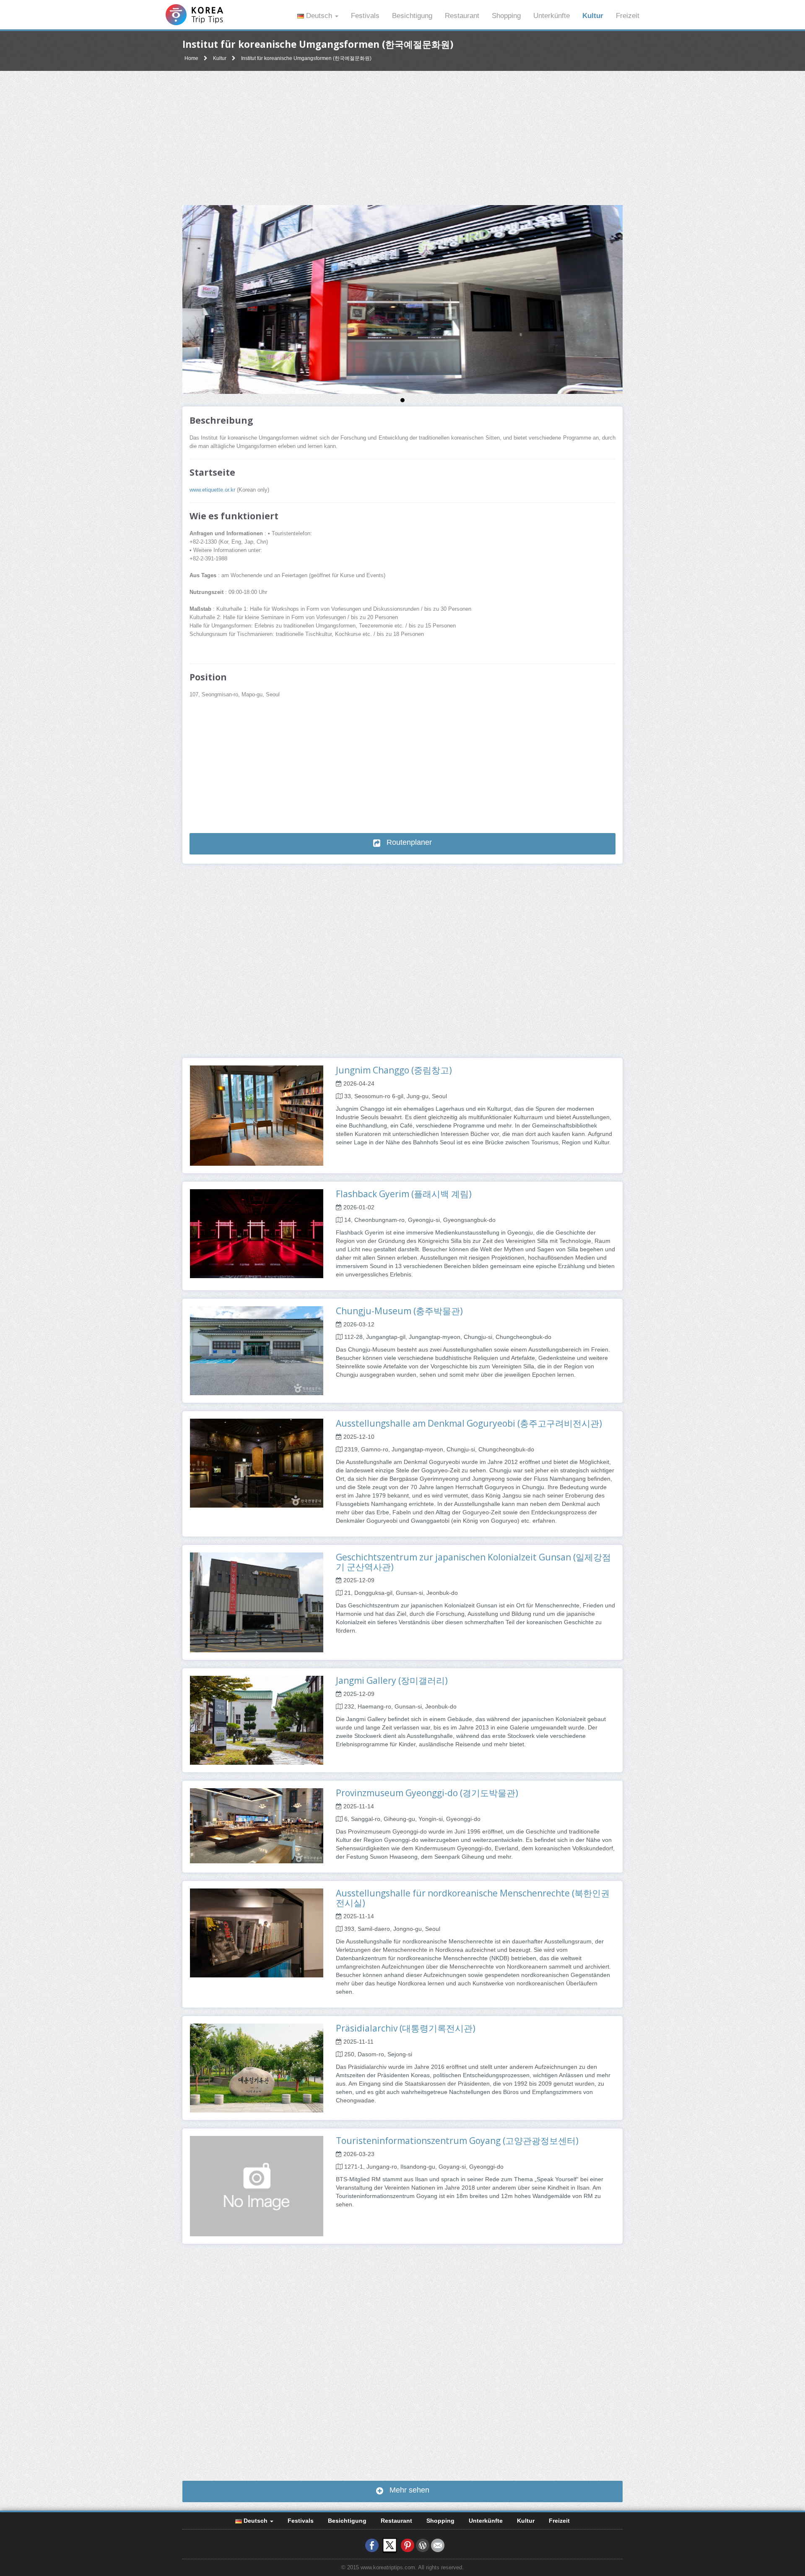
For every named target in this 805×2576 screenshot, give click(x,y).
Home (191, 58)
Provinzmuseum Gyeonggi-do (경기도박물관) (427, 1793)
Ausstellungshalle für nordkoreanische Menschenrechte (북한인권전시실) (473, 1898)
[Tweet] (390, 2545)
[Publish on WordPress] (423, 2545)
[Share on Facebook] (372, 2545)
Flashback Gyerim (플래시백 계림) (404, 1194)
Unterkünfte (552, 16)
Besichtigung (412, 16)
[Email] (438, 2545)
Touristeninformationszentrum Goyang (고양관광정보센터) (457, 2141)
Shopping (506, 16)
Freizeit (628, 16)
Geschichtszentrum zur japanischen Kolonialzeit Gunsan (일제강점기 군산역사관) (473, 1562)
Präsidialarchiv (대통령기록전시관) (406, 2028)
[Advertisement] (402, 138)
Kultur (593, 16)
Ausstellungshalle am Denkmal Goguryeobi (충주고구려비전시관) (469, 1423)
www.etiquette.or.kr (212, 490)
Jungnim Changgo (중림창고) (394, 1070)
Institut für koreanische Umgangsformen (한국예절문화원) (306, 58)
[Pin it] (408, 2545)
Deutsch (319, 16)
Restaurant (462, 16)
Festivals (365, 16)
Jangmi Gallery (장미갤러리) (392, 1680)
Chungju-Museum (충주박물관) (399, 1311)
